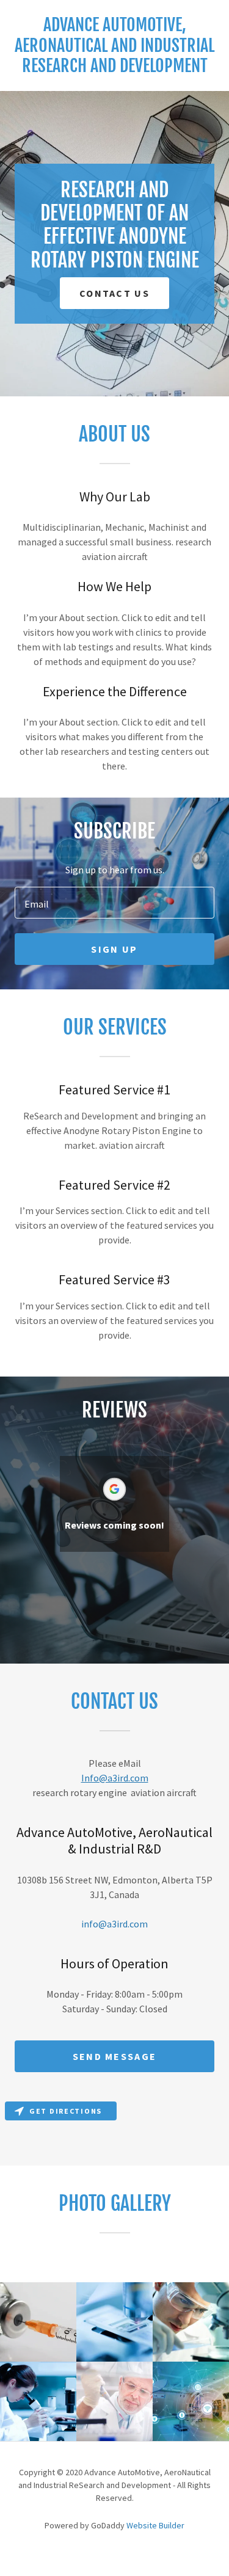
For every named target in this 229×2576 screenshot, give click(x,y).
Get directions (66, 2111)
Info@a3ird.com (115, 1778)
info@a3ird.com (114, 1924)
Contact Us (114, 293)
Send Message (114, 2056)
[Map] (114, 2131)
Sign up (114, 949)
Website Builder (155, 2525)
